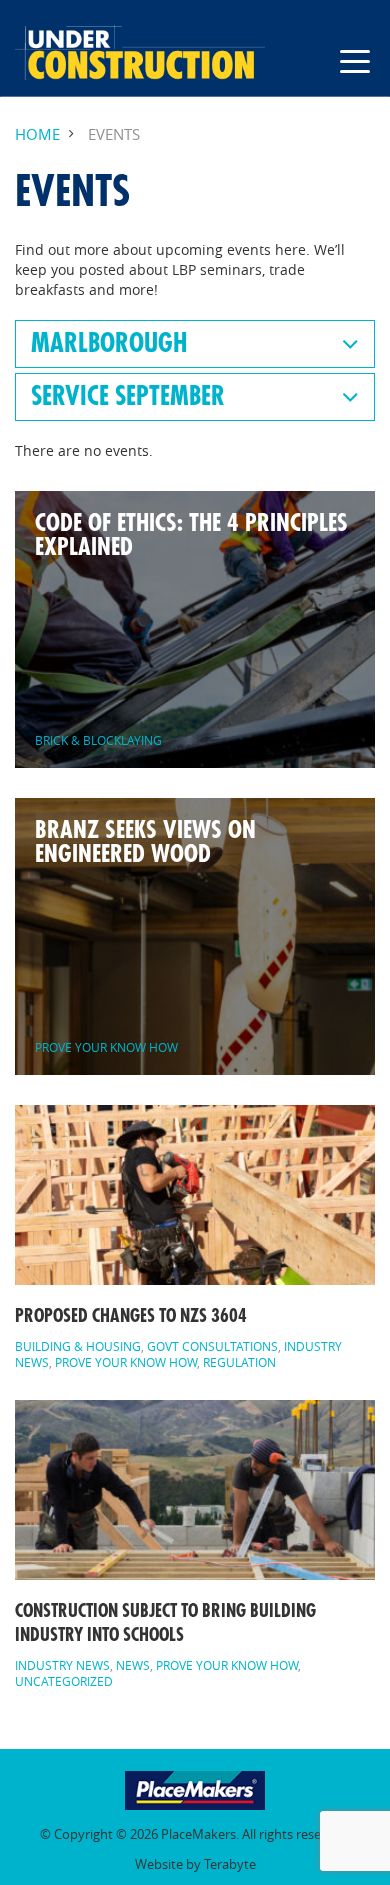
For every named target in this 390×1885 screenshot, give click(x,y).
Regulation (239, 1362)
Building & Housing (78, 1346)
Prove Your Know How (126, 1362)
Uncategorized (64, 1681)
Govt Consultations (212, 1346)
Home (37, 134)
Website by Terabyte (195, 1864)
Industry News (62, 1665)
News (133, 1665)
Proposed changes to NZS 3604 (131, 1316)
